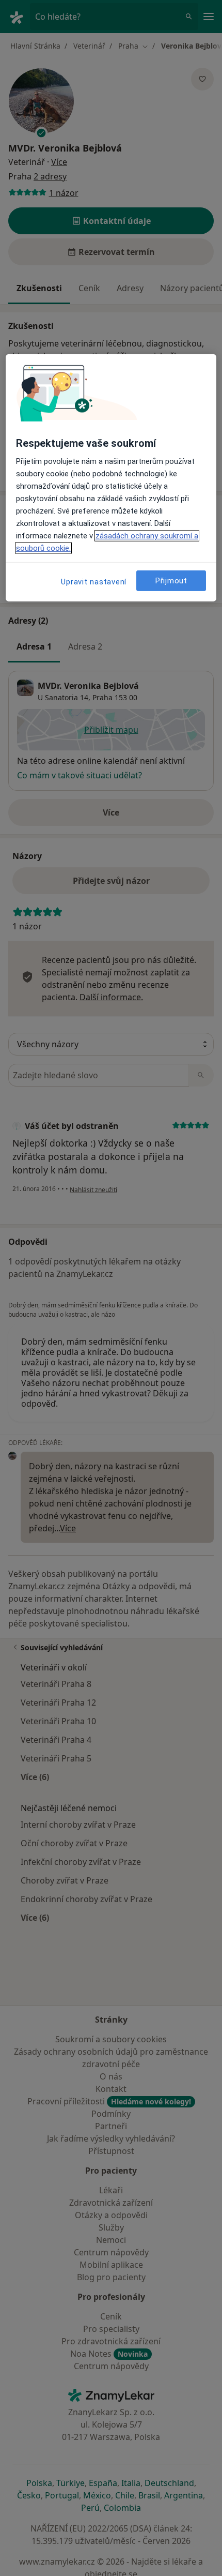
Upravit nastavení (94, 582)
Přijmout (171, 581)
